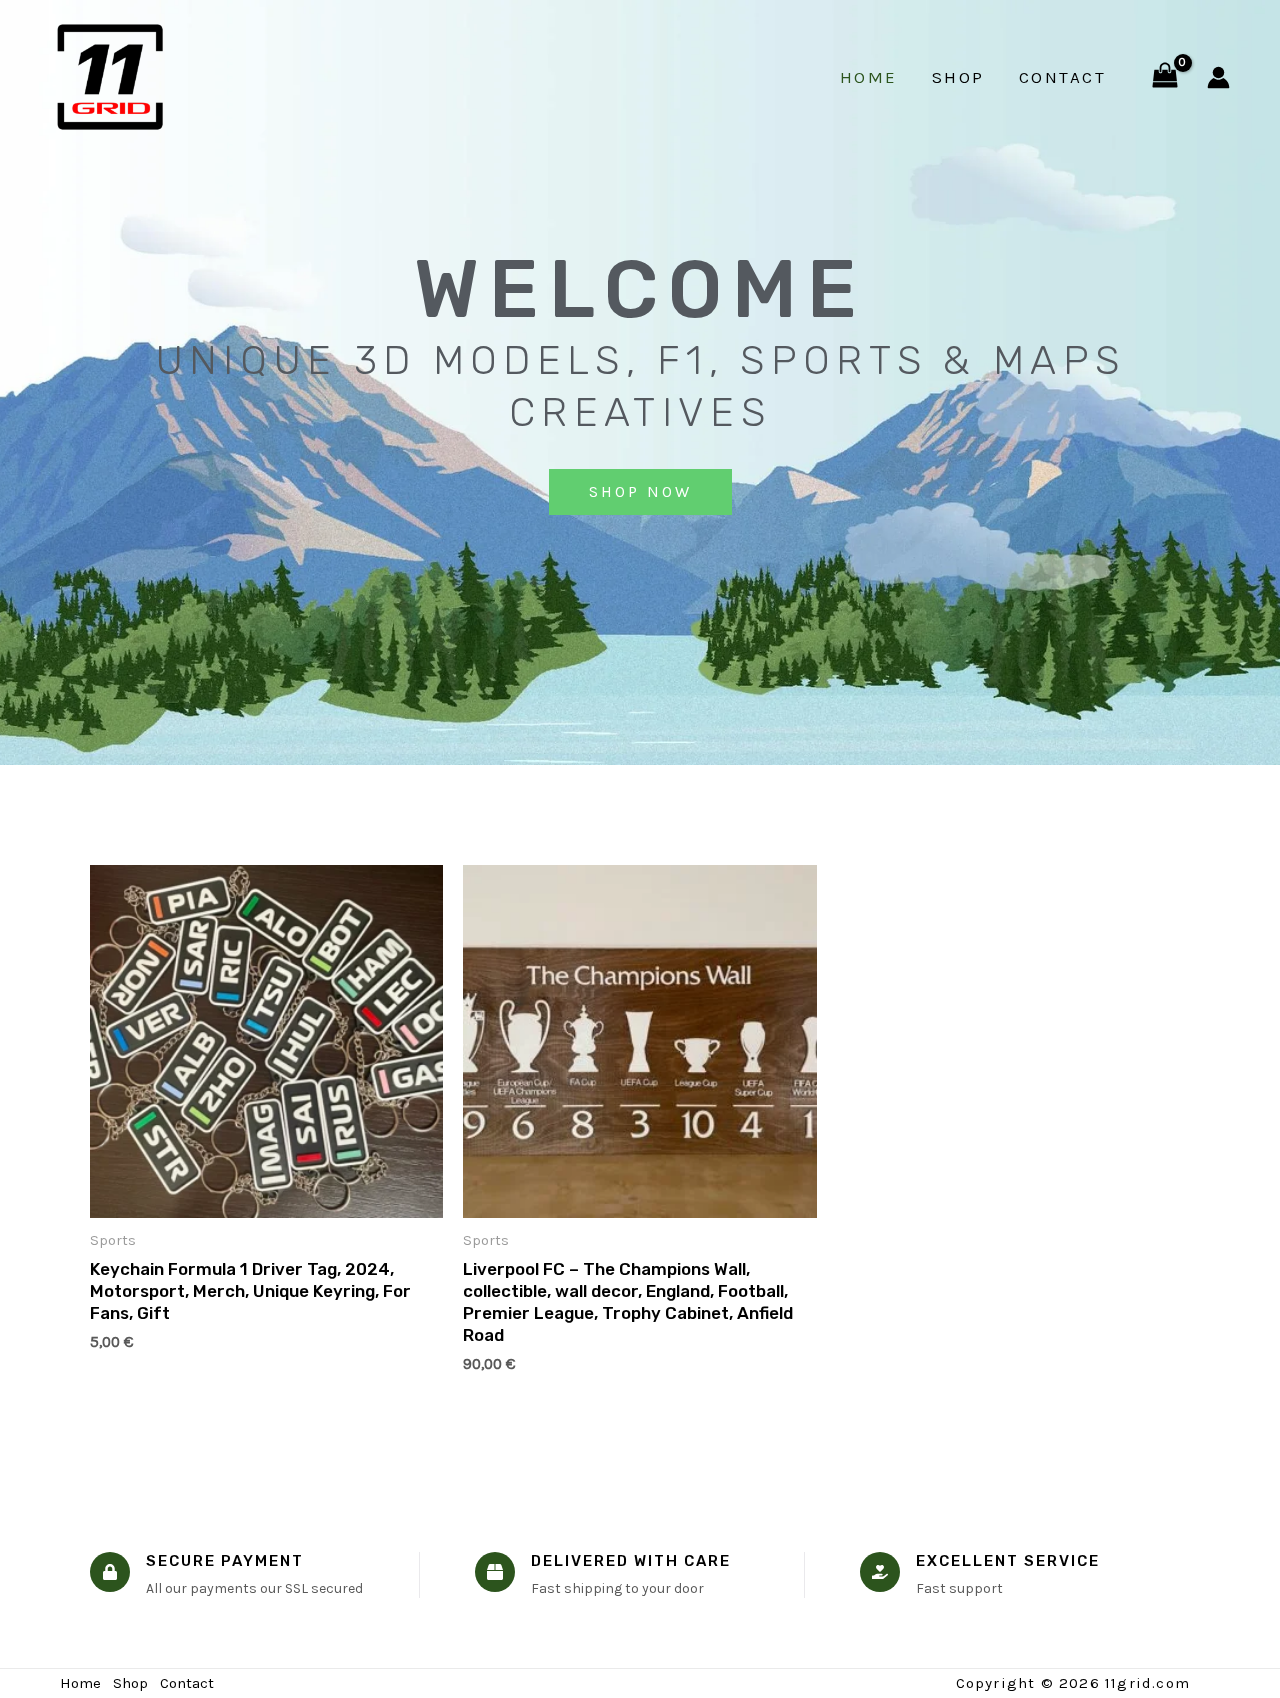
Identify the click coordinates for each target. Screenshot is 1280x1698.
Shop (958, 77)
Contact (1063, 77)
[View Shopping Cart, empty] (1165, 77)
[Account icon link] (1218, 77)
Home (869, 77)
